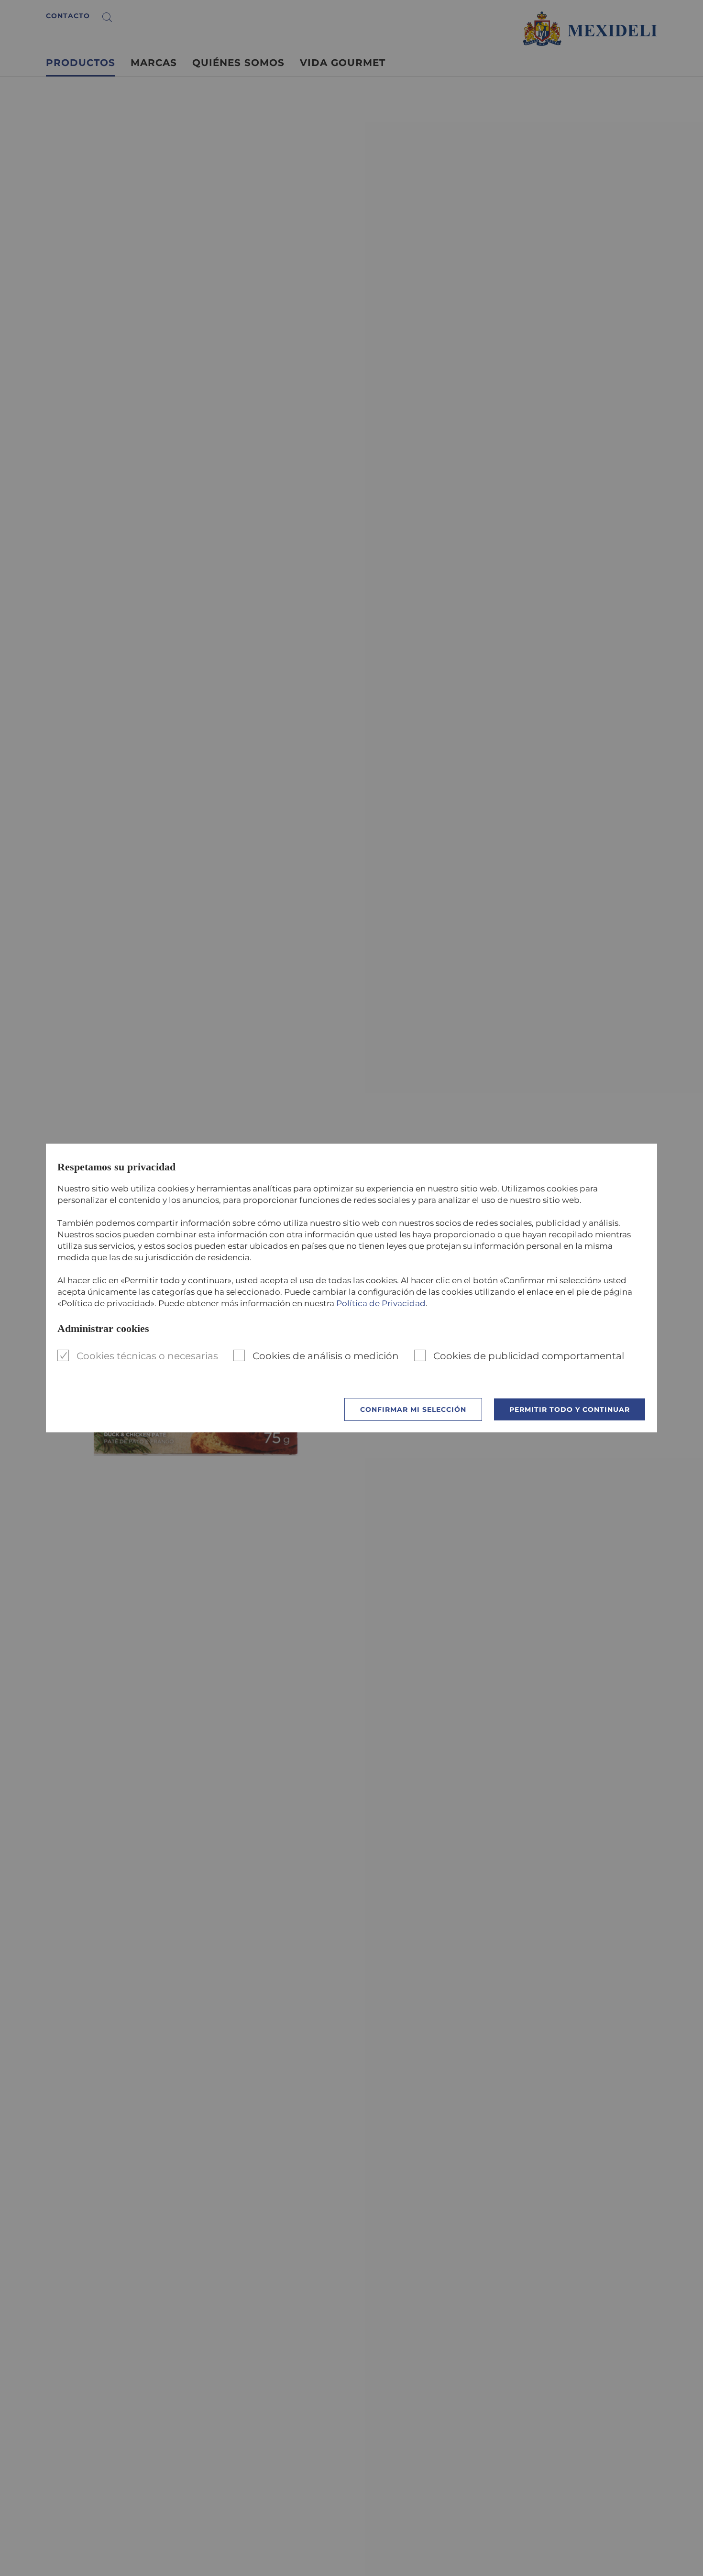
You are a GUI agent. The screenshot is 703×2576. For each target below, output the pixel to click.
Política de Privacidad (381, 1303)
